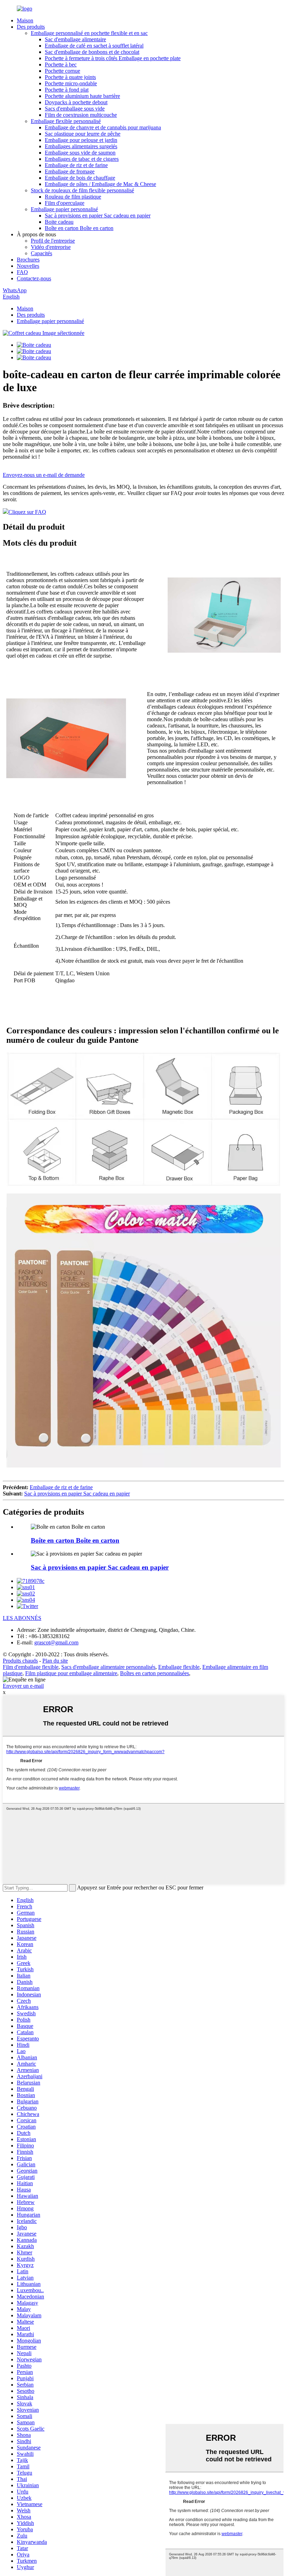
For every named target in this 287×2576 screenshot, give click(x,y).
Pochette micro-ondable (71, 83)
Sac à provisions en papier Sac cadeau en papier (98, 216)
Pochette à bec (61, 64)
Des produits (31, 27)
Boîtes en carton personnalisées (155, 1673)
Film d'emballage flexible (31, 1667)
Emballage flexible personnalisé (66, 121)
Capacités (41, 253)
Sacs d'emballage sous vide (75, 109)
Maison (25, 20)
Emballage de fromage (70, 171)
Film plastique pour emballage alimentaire (71, 1673)
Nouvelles (28, 266)
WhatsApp (15, 290)
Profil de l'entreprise (53, 241)
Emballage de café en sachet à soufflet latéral (94, 46)
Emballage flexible (179, 1667)
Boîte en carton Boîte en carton (79, 228)
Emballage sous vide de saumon (80, 153)
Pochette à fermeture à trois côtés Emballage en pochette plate (113, 58)
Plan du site (55, 1661)
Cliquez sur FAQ (27, 512)
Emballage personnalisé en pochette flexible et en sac (89, 33)
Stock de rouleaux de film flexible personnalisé (82, 190)
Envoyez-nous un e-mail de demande (44, 475)
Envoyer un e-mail (23, 1686)
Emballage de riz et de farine (76, 165)
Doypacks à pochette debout (76, 102)
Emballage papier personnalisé (64, 209)
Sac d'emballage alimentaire (75, 39)
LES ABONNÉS (22, 1618)
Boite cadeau (59, 222)
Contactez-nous (34, 278)
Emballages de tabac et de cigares (82, 159)
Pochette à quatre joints (70, 77)
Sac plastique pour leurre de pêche (83, 134)
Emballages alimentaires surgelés (81, 146)
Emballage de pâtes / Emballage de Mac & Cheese (100, 184)
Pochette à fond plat (67, 90)
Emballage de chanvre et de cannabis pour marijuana (103, 127)
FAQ (22, 272)
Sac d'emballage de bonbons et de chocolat (92, 52)
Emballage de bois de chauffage (80, 178)
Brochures (28, 260)
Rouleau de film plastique (73, 197)
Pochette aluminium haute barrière (82, 96)
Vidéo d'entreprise (51, 247)
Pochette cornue (62, 71)
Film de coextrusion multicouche (81, 115)
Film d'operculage (65, 203)
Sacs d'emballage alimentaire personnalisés (108, 1667)
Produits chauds (20, 1661)
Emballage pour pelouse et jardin (81, 140)
